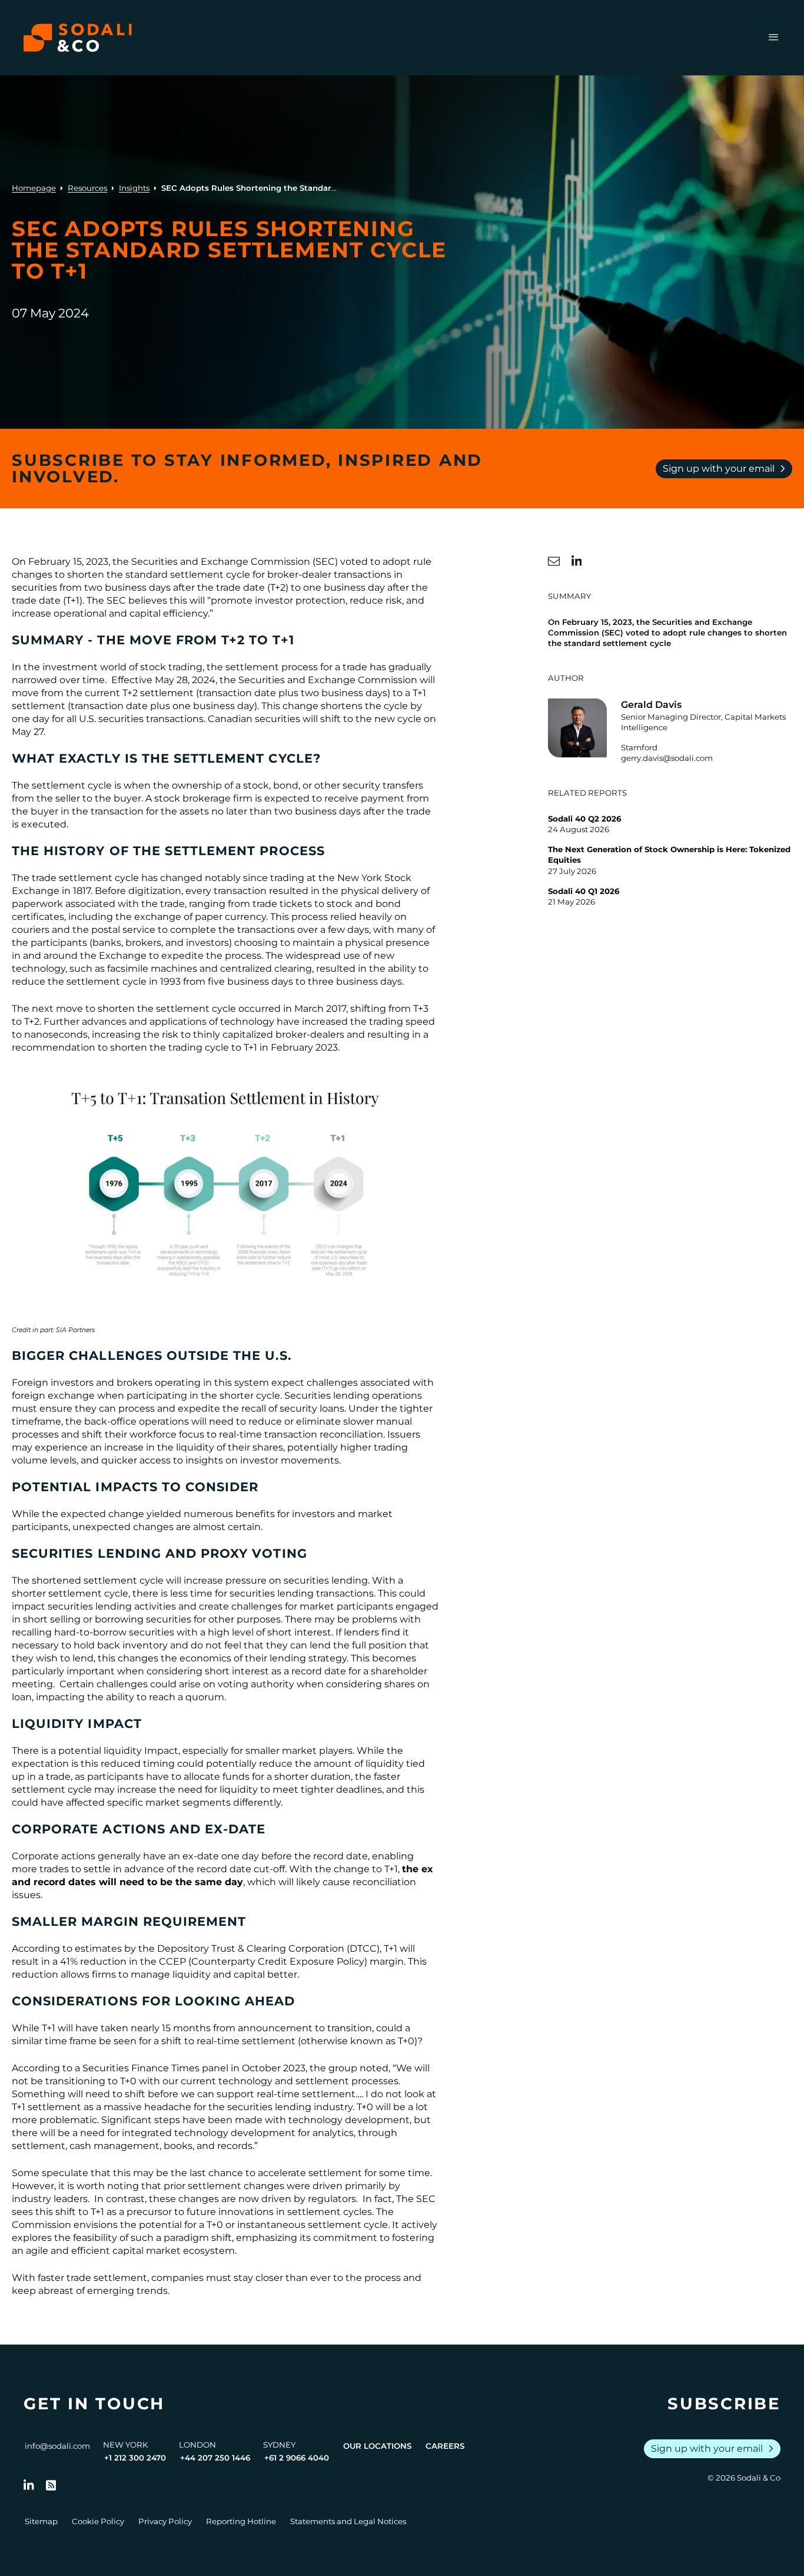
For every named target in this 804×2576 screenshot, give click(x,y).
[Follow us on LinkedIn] (29, 2485)
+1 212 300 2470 (135, 2458)
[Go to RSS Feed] (51, 2485)
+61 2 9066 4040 (297, 2458)
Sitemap (41, 2521)
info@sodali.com (57, 2446)
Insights (134, 188)
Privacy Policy (165, 2521)
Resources (87, 188)
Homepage (34, 188)
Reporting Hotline (241, 2521)
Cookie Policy (98, 2521)
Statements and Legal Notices (348, 2521)
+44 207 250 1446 (215, 2458)
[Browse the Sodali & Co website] (78, 38)
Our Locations (377, 2446)
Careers (445, 2446)
